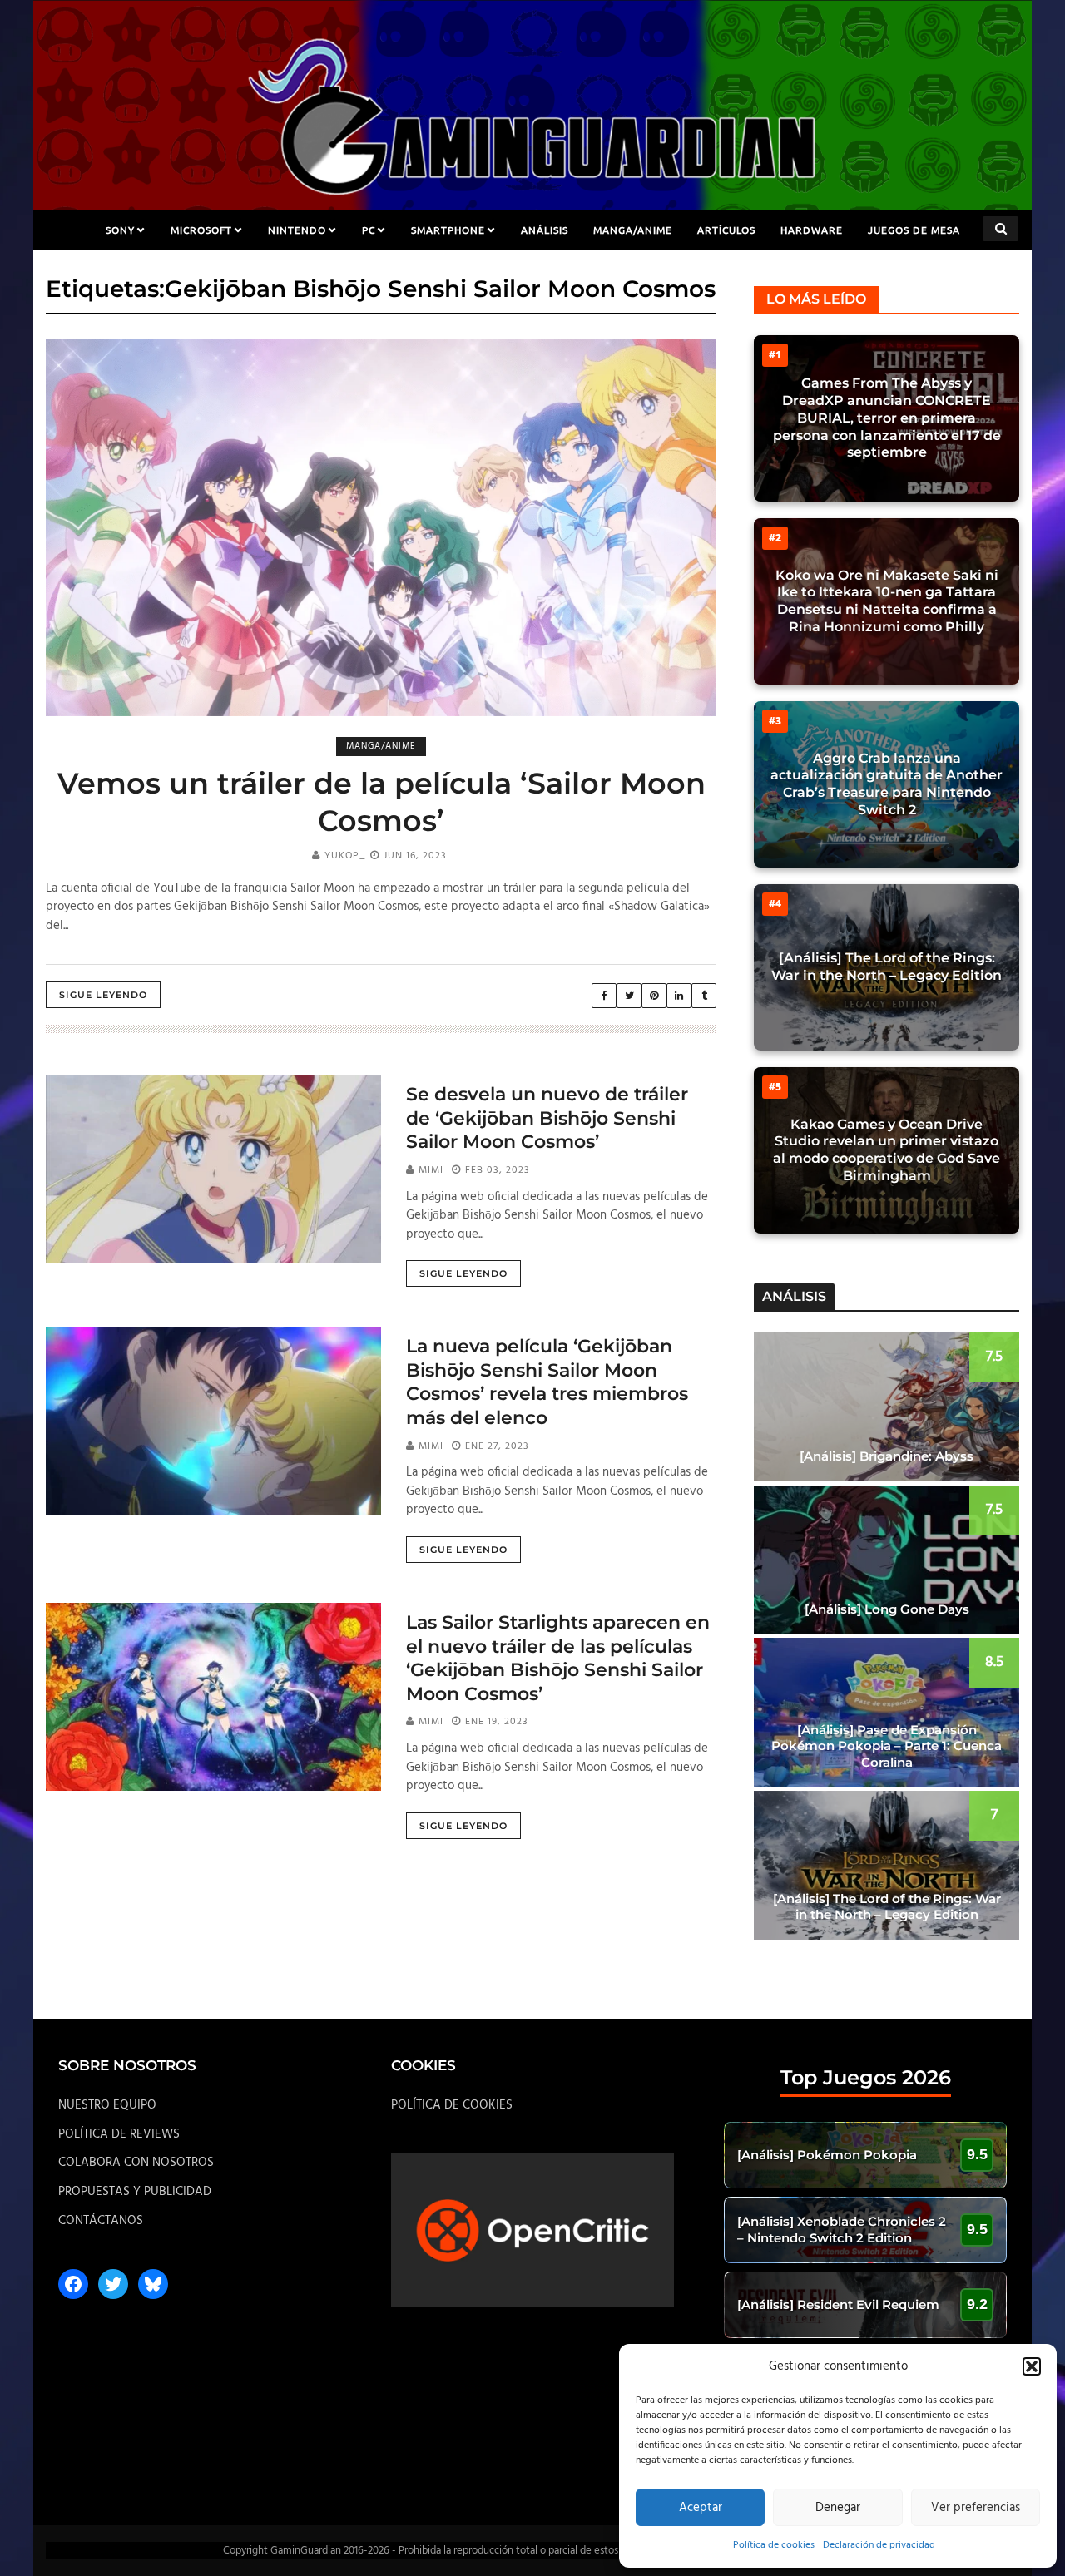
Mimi (431, 1170)
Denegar (838, 2508)
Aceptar (701, 2508)
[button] (1032, 2366)
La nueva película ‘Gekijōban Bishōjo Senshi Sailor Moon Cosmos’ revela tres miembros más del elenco (547, 1382)
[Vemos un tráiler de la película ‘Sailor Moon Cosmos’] (381, 528)
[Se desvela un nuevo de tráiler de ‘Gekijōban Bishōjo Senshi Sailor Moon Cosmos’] (213, 1169)
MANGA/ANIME (633, 230)
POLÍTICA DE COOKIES (452, 2105)
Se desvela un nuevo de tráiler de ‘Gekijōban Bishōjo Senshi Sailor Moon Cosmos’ (547, 1118)
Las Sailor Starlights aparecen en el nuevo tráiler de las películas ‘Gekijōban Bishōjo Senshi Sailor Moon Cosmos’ (558, 1658)
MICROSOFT (201, 230)
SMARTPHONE (448, 230)
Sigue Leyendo (103, 995)
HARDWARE (812, 230)
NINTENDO (297, 230)
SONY (120, 230)
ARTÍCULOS (726, 230)
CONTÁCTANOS (101, 2221)
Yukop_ (345, 856)
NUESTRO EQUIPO (107, 2105)
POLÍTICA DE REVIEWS (119, 2134)
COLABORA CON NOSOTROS (136, 2163)
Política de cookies (774, 2545)
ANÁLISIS (545, 230)
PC (369, 230)
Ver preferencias (976, 2508)
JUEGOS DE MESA (914, 230)
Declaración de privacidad (879, 2545)
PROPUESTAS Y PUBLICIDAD (135, 2192)
